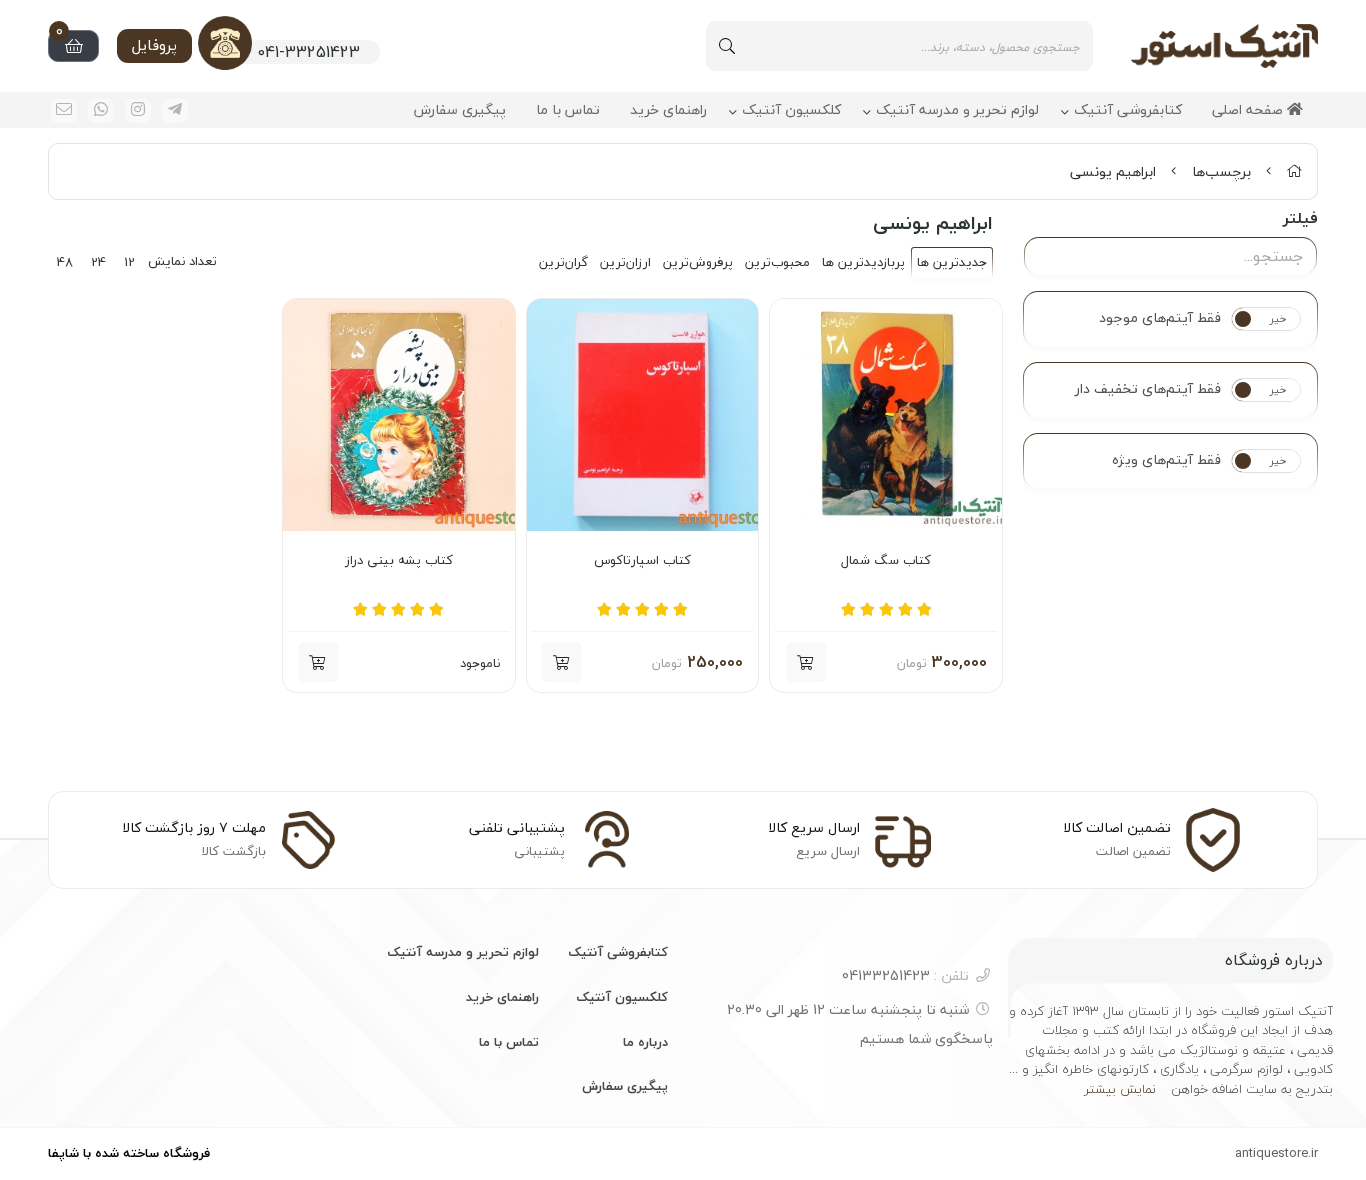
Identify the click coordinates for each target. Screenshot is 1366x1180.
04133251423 (905, 975)
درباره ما (645, 1042)
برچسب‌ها (1221, 171)
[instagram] (138, 111)
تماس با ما (568, 110)
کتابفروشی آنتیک (1128, 110)
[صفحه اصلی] (1294, 171)
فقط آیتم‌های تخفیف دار (1148, 389)
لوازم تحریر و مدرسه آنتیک (957, 110)
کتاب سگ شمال (886, 561)
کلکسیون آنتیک (791, 110)
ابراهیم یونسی (1113, 171)
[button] (806, 662)
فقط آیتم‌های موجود (1160, 318)
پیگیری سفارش (460, 110)
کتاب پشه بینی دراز (399, 561)
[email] (64, 111)
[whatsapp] (101, 111)
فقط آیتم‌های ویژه (1166, 460)
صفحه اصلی (1249, 110)
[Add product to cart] (318, 662)
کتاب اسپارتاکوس (642, 561)
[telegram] (175, 111)
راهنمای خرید (668, 110)
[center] (727, 46)
